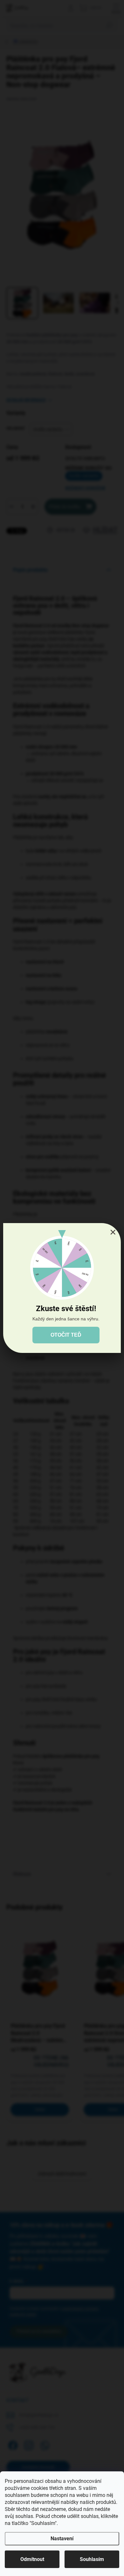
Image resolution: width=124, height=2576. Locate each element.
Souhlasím (92, 2559)
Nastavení (62, 2539)
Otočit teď (66, 1335)
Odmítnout (32, 2559)
